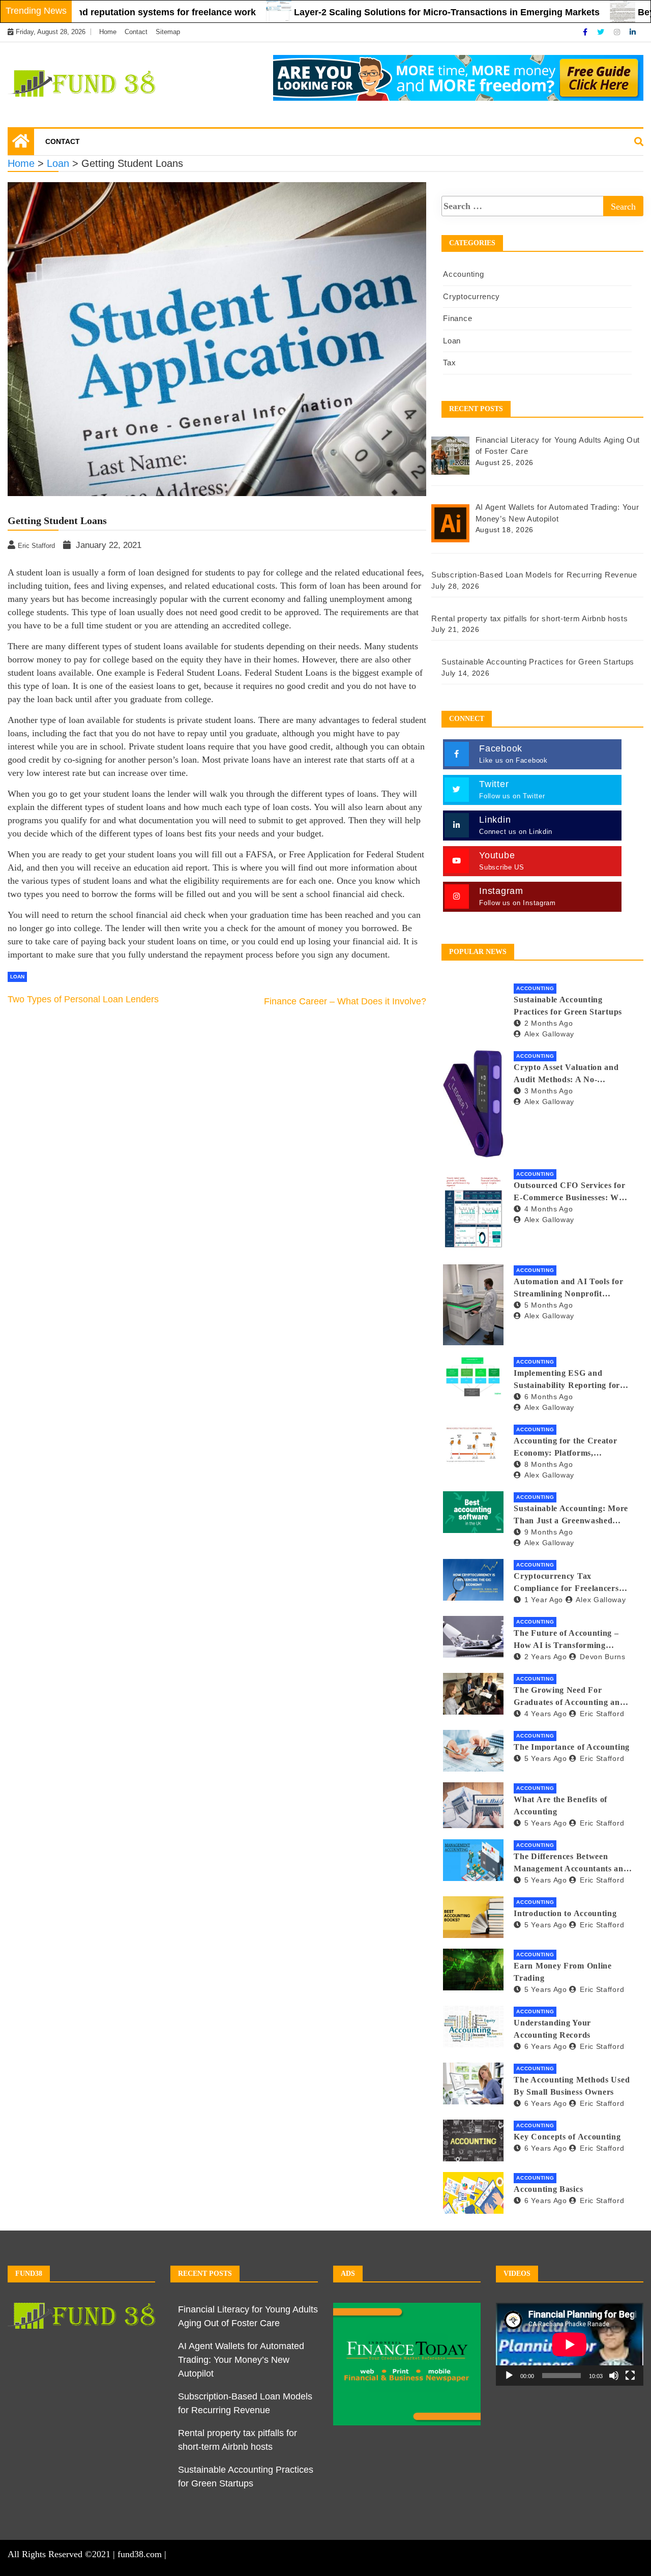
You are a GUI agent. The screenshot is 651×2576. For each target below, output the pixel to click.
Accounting (463, 274)
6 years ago (545, 2046)
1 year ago (544, 1600)
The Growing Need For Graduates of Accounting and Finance (569, 1697)
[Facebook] (586, 32)
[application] (570, 2344)
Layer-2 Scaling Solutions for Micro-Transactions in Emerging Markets (387, 12)
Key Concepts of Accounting (567, 2137)
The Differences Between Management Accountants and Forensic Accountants (571, 1863)
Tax (449, 363)
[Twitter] (602, 32)
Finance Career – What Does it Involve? (345, 1001)
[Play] (509, 2376)
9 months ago (549, 1532)
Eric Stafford (602, 1714)
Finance (457, 318)
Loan (17, 977)
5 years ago (545, 1758)
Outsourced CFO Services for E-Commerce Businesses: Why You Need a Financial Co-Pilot (571, 1192)
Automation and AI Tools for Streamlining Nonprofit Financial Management (568, 1289)
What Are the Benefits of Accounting (560, 1805)
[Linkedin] (633, 32)
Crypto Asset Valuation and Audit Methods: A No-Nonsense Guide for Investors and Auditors (569, 1074)
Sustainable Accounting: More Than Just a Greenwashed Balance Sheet (571, 1515)
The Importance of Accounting (572, 1747)
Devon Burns (602, 1657)
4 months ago (549, 1209)
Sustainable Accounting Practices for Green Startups (568, 1006)
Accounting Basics (548, 2189)
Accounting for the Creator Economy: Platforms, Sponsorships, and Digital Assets (565, 1448)
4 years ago (545, 1714)
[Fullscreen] (630, 2376)
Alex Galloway (549, 1034)
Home (108, 32)
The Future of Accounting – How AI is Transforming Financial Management (566, 1640)
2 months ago (549, 1023)
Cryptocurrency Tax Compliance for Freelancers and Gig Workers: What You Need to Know (568, 1583)
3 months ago (549, 1091)
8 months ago (549, 1464)
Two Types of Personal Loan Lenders (83, 999)
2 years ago (545, 1657)
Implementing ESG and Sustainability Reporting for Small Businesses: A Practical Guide (569, 1380)
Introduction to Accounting (565, 1913)
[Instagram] (618, 32)
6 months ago (549, 1397)
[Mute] (614, 2376)
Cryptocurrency (471, 296)
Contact (136, 32)
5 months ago (549, 1305)
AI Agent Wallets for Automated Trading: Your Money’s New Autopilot (241, 2360)
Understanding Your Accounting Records (552, 2029)
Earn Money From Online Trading (563, 1972)
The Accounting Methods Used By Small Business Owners (572, 2086)
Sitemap (168, 32)
